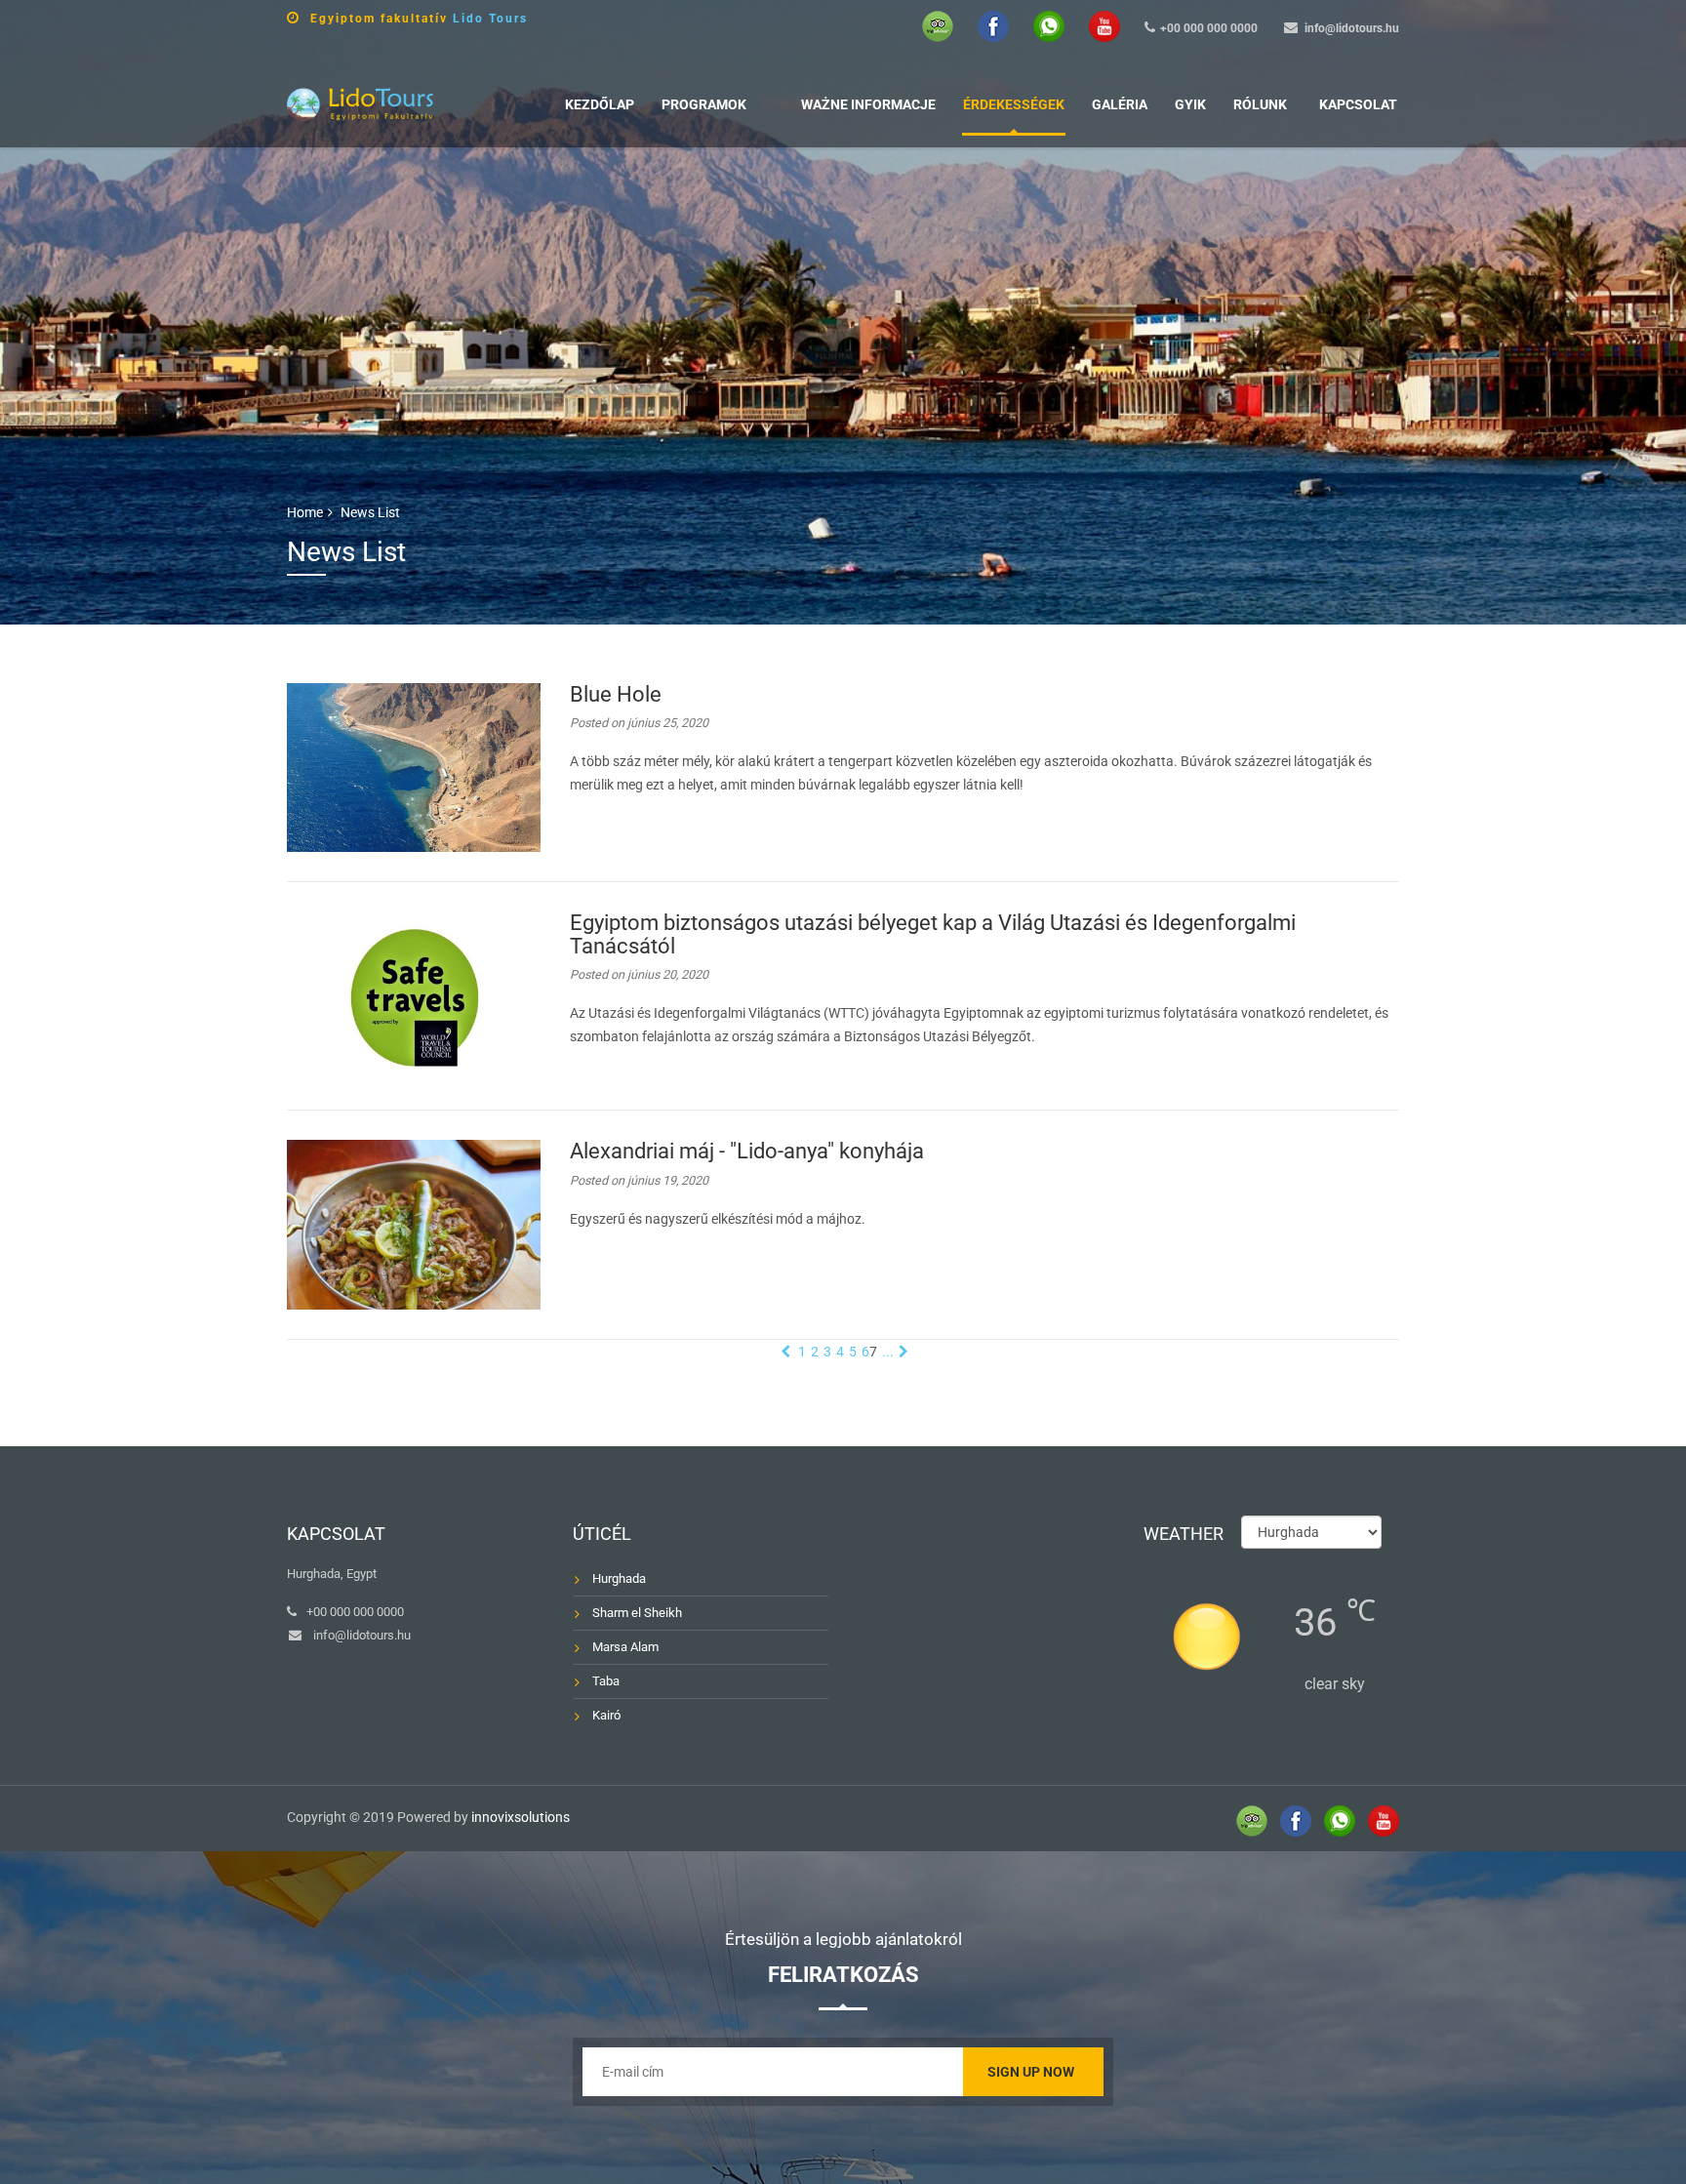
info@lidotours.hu (1352, 28)
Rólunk (1260, 104)
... (888, 1352)
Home (305, 512)
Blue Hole (616, 694)
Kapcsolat (1358, 104)
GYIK (1190, 104)
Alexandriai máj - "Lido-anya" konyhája (747, 1151)
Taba (606, 1681)
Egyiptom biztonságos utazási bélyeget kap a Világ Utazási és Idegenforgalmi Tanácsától (933, 934)
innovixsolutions (521, 1817)
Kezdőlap (600, 104)
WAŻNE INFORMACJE (868, 104)
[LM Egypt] (360, 102)
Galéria (1120, 104)
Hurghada (619, 1578)
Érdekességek (1014, 104)
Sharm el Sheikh (637, 1613)
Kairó (606, 1715)
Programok (704, 104)
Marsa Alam (625, 1647)
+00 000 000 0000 (1209, 28)
